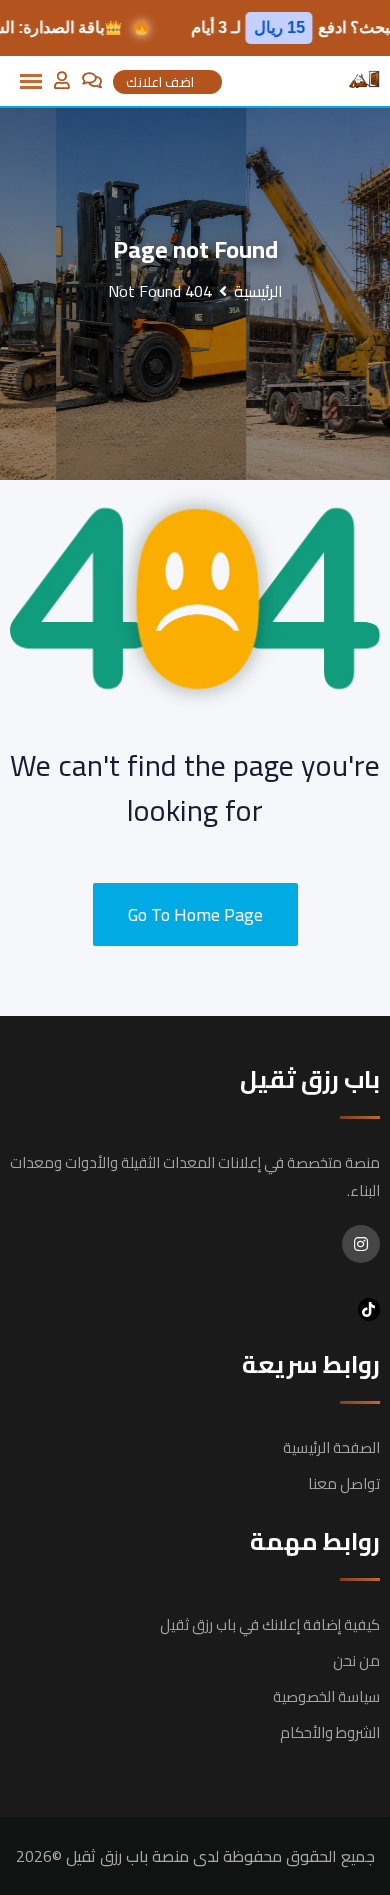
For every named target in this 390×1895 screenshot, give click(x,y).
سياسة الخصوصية (326, 1696)
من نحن (356, 1660)
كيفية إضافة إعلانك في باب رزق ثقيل (270, 1624)
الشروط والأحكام (330, 1732)
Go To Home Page (195, 914)
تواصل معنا (344, 1483)
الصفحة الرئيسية (331, 1447)
